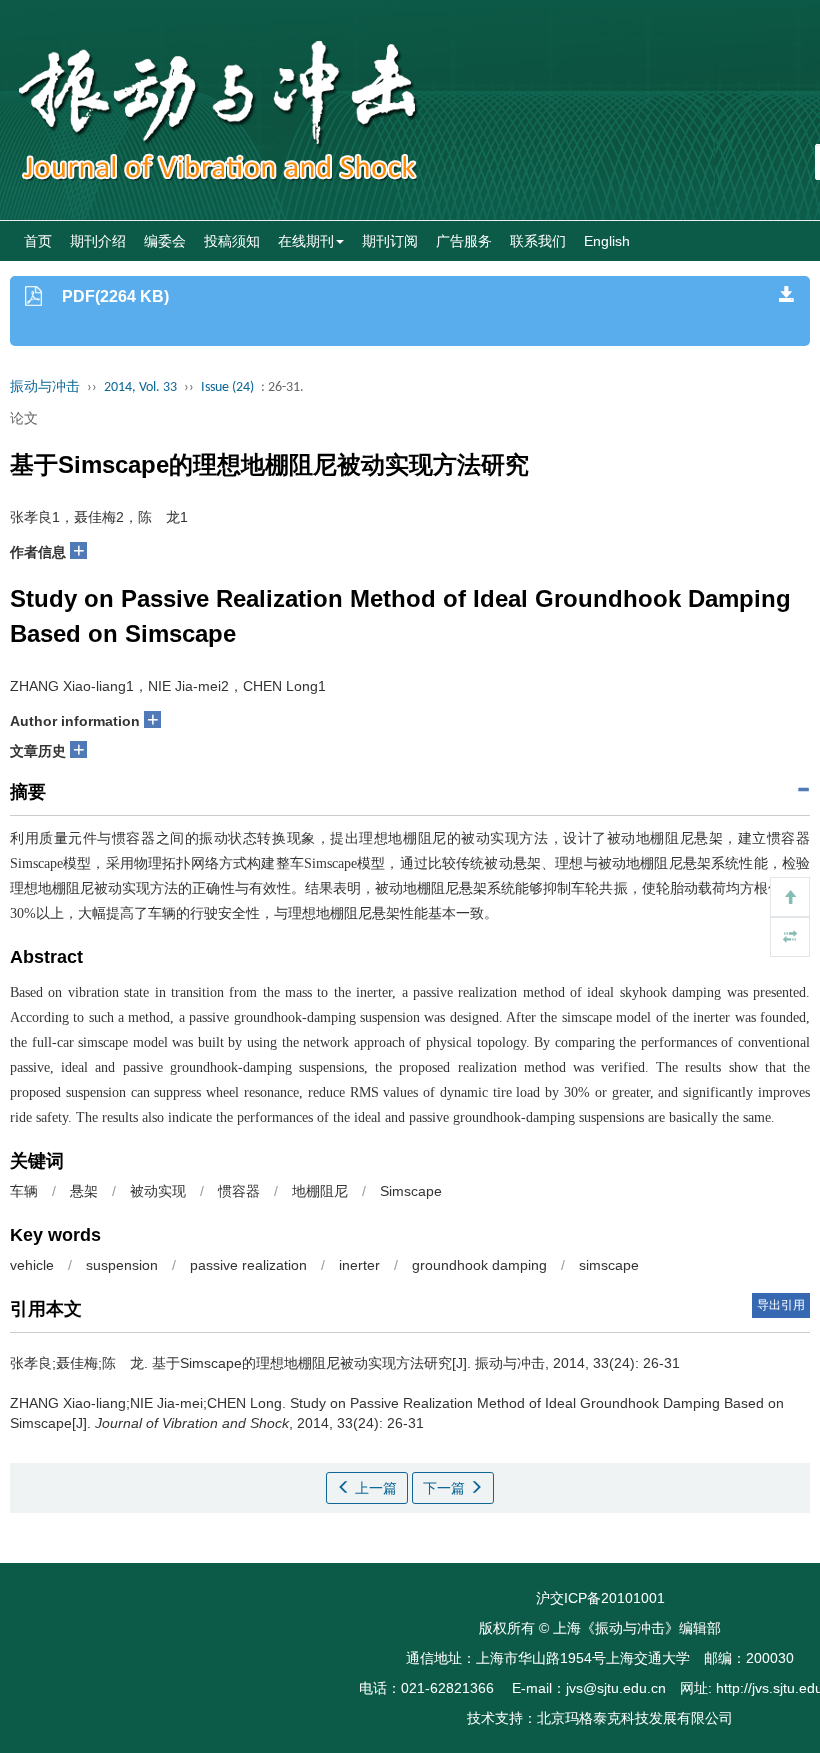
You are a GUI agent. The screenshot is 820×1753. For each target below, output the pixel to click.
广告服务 (464, 241)
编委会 (165, 241)
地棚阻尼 (320, 1191)
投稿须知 (232, 241)
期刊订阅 (390, 241)
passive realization (248, 1265)
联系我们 (538, 241)
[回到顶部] (790, 897)
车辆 (24, 1191)
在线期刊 (306, 241)
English (607, 241)
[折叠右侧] (790, 937)
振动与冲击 (45, 387)
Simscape (411, 1191)
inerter (359, 1265)
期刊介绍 (98, 241)
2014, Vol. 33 (140, 387)
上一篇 (374, 1488)
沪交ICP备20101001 (600, 1598)
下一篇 (446, 1488)
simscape (609, 1265)
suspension (122, 1265)
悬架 (84, 1191)
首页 (38, 241)
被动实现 (158, 1191)
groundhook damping (479, 1265)
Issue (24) (227, 387)
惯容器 (239, 1191)
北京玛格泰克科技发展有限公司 (635, 1718)
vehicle (32, 1265)
